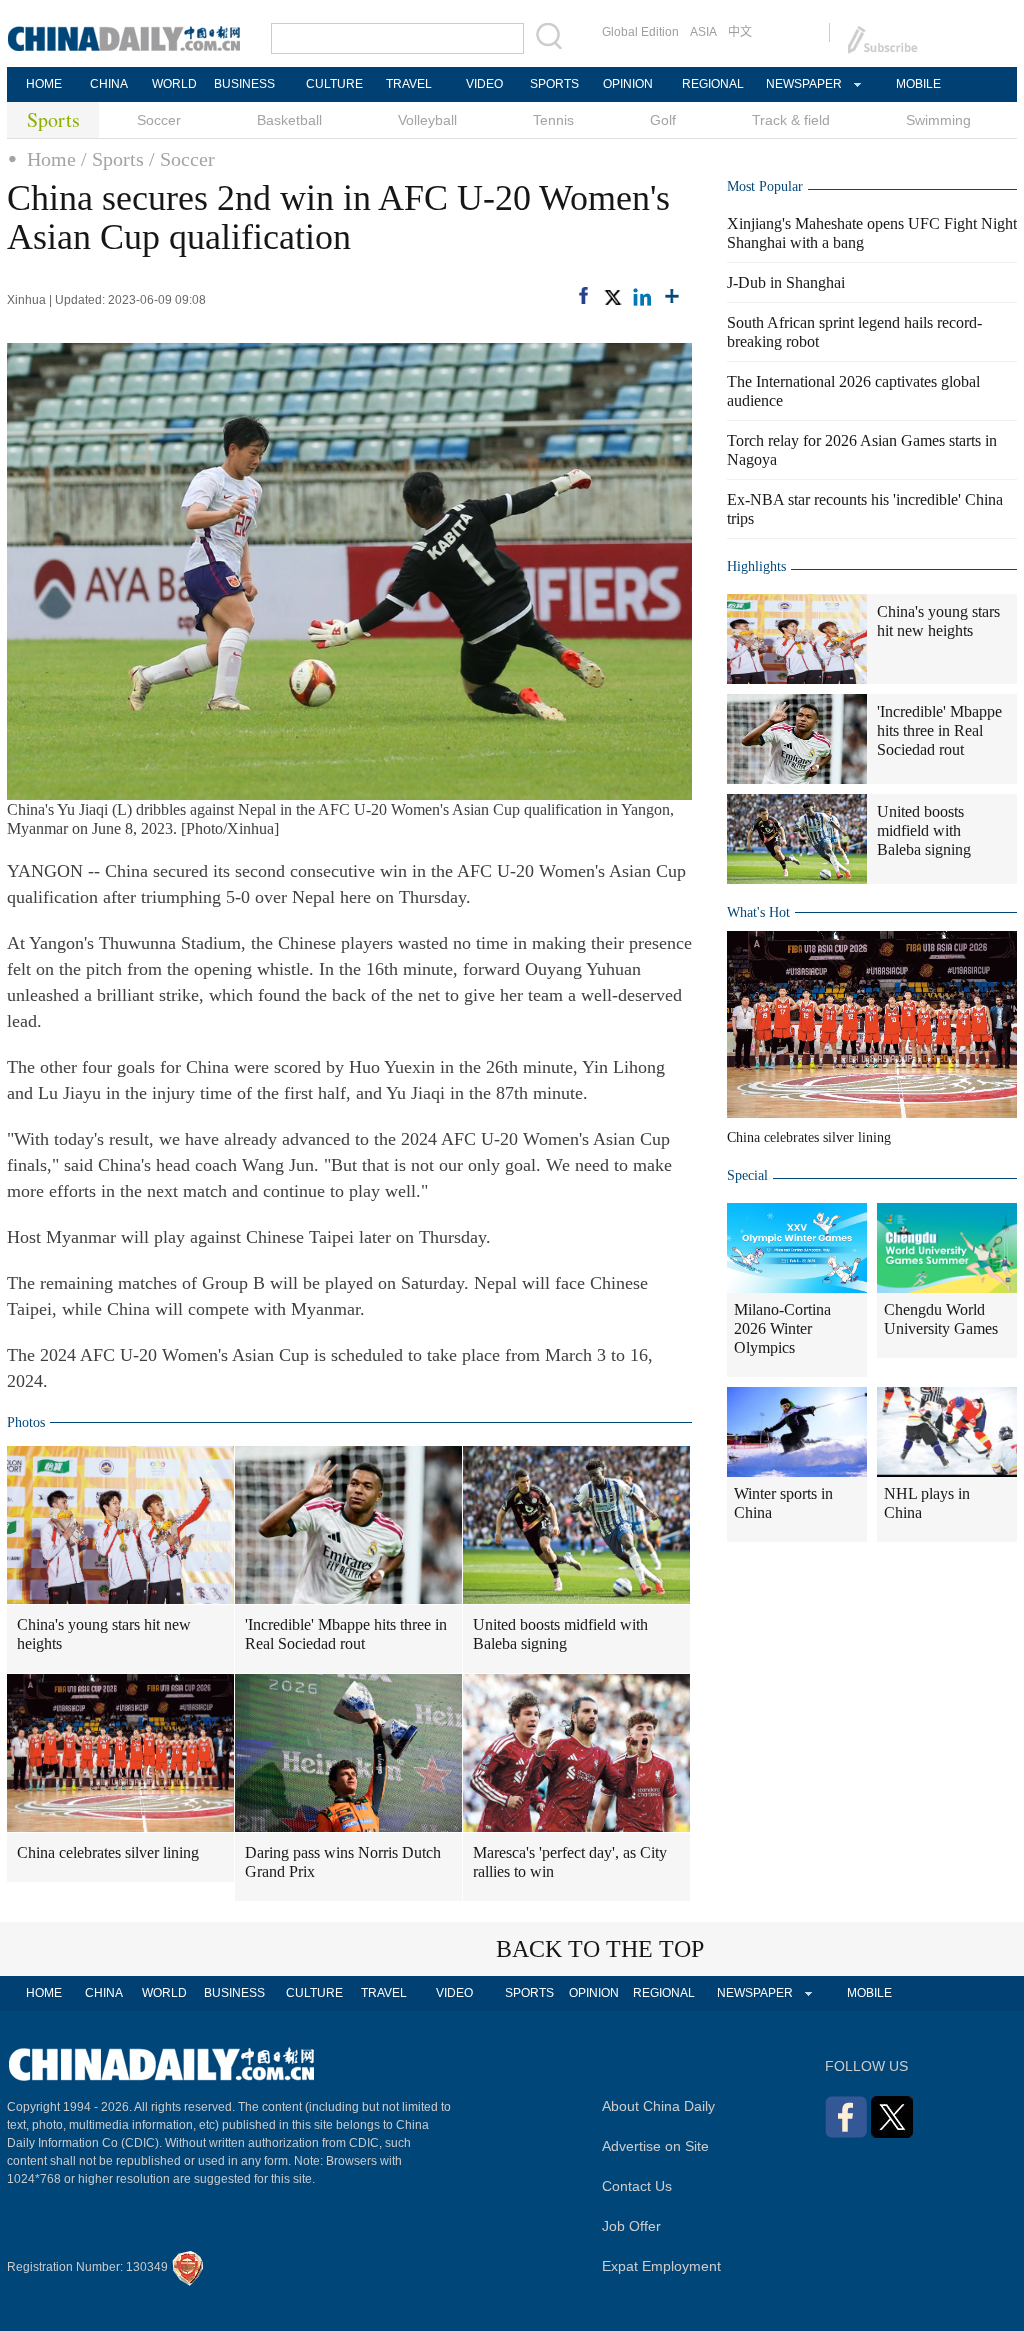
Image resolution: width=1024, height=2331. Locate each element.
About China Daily (658, 2106)
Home (51, 159)
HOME (44, 84)
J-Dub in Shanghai (786, 282)
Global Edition (640, 32)
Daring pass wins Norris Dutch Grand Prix (343, 1862)
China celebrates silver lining (108, 1852)
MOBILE (918, 84)
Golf (663, 120)
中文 (740, 32)
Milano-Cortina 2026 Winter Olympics (782, 1328)
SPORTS (554, 84)
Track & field (791, 120)
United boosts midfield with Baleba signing (560, 1634)
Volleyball (427, 120)
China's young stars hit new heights (104, 1634)
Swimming (938, 120)
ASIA (703, 32)
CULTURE (334, 84)
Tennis (553, 120)
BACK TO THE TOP (600, 1949)
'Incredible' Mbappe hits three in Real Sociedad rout (346, 1634)
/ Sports (112, 159)
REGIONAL (713, 84)
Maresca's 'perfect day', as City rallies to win (570, 1862)
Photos (26, 1422)
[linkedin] (642, 297)
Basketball (289, 120)
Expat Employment (661, 2266)
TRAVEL (409, 84)
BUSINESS (244, 84)
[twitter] (612, 297)
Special (747, 1175)
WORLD (174, 84)
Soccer (159, 120)
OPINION (628, 84)
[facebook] (583, 295)
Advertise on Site (655, 2146)
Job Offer (631, 2226)
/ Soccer (182, 159)
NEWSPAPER (803, 84)
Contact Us (637, 2186)
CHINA (109, 84)
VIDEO (484, 84)
